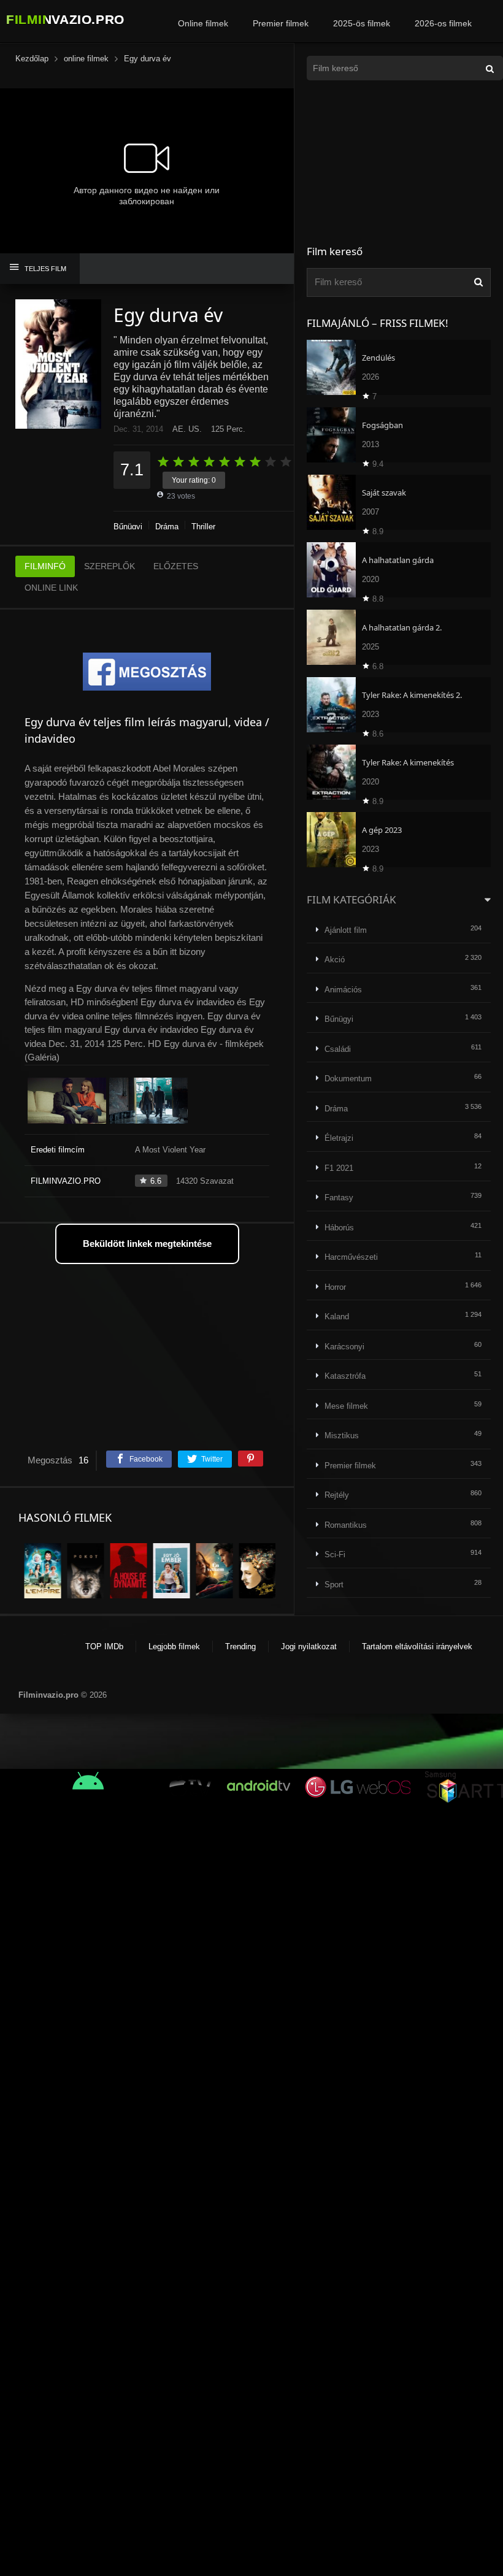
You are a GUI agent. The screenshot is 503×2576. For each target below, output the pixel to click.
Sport (334, 1585)
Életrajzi (339, 1138)
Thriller (203, 527)
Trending (240, 1646)
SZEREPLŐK (109, 566)
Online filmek (203, 23)
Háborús (339, 1228)
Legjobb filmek (174, 1646)
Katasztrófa (345, 1376)
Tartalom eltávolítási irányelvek (417, 1646)
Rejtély (337, 1495)
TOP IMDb (104, 1646)
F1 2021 (339, 1168)
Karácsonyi (344, 1347)
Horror (335, 1287)
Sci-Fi (335, 1554)
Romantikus (346, 1525)
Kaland (337, 1317)
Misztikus (342, 1436)
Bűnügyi (128, 527)
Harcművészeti (351, 1257)
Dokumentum (348, 1079)
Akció (335, 960)
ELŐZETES (176, 566)
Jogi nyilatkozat (309, 1646)
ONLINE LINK (51, 588)
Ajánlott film (346, 930)
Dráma (167, 527)
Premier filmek (281, 23)
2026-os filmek (443, 23)
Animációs (343, 990)
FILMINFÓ (45, 566)
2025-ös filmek (362, 23)
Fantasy (339, 1198)
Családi (338, 1049)
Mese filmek (346, 1406)
